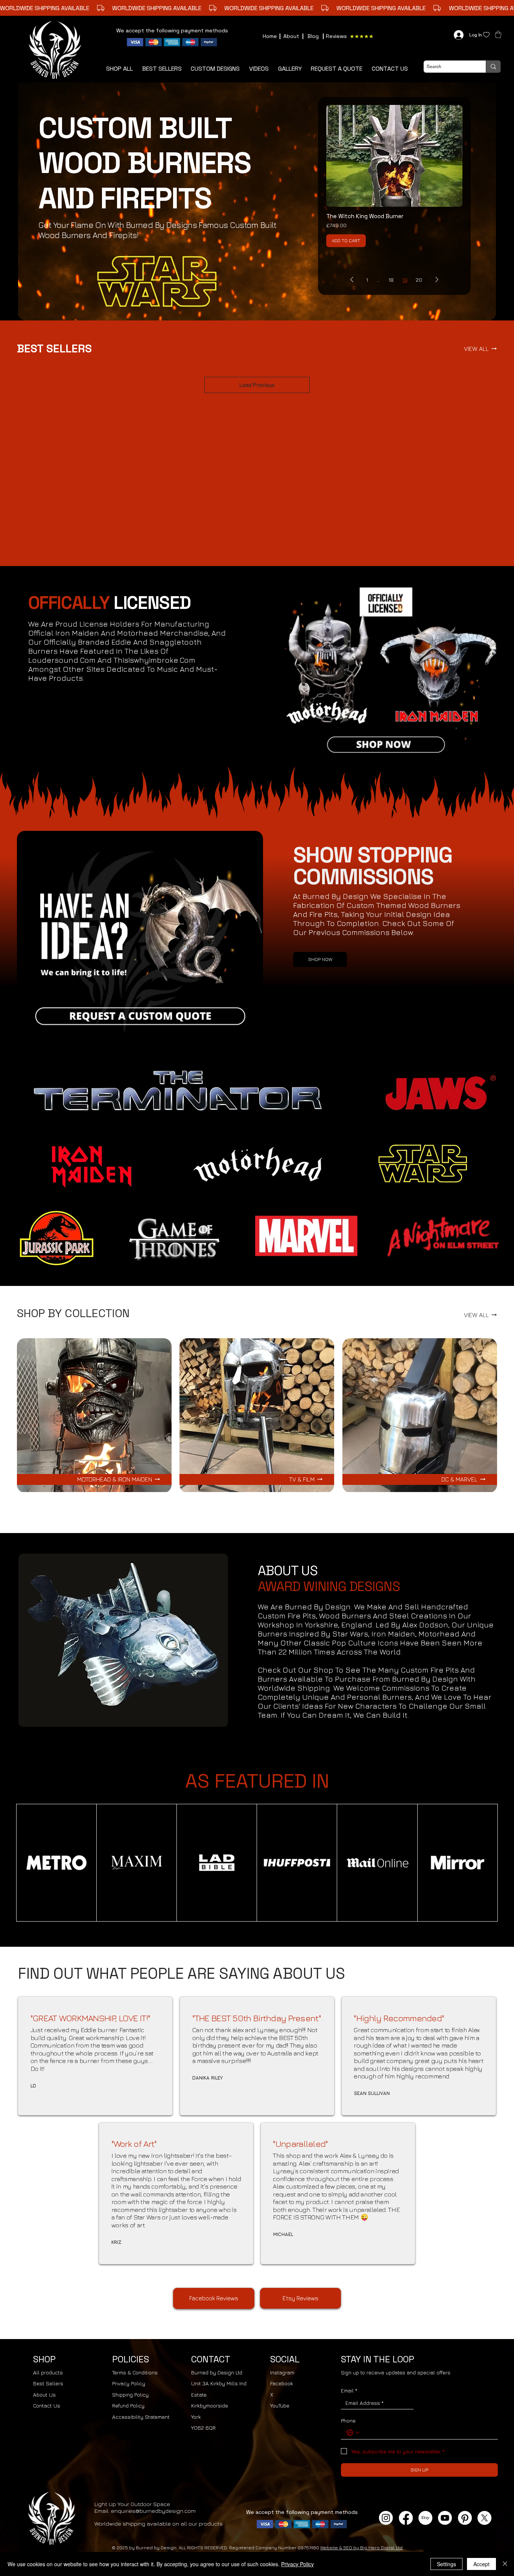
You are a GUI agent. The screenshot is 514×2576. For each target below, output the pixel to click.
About (291, 36)
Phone (348, 2420)
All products (48, 2372)
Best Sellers (48, 2383)
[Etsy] (425, 2518)
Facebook (282, 2383)
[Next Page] (437, 280)
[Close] (505, 2564)
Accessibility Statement (141, 2417)
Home (270, 36)
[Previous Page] (352, 280)
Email (349, 2390)
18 (391, 280)
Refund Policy (128, 2405)
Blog (313, 36)
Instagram (282, 2372)
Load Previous (257, 385)
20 (419, 280)
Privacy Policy (129, 2383)
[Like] (486, 35)
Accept (481, 2564)
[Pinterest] (465, 2518)
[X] (484, 2518)
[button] (337, 69)
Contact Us (47, 2405)
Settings (446, 2564)
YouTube (280, 2405)
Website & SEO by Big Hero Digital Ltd (361, 2548)
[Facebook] (406, 2518)
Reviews (336, 36)
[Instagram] (386, 2518)
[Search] (493, 67)
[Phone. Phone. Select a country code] (353, 2433)
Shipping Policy (130, 2395)
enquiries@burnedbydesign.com (153, 2511)
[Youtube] (445, 2518)
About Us (44, 2395)
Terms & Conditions (135, 2372)
